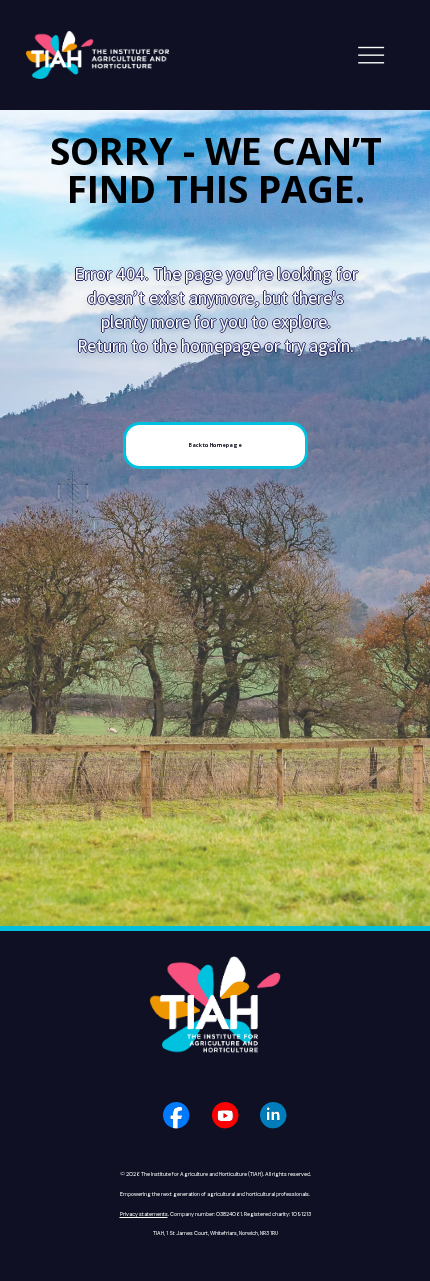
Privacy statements (144, 1214)
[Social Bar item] (176, 1115)
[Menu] (371, 55)
